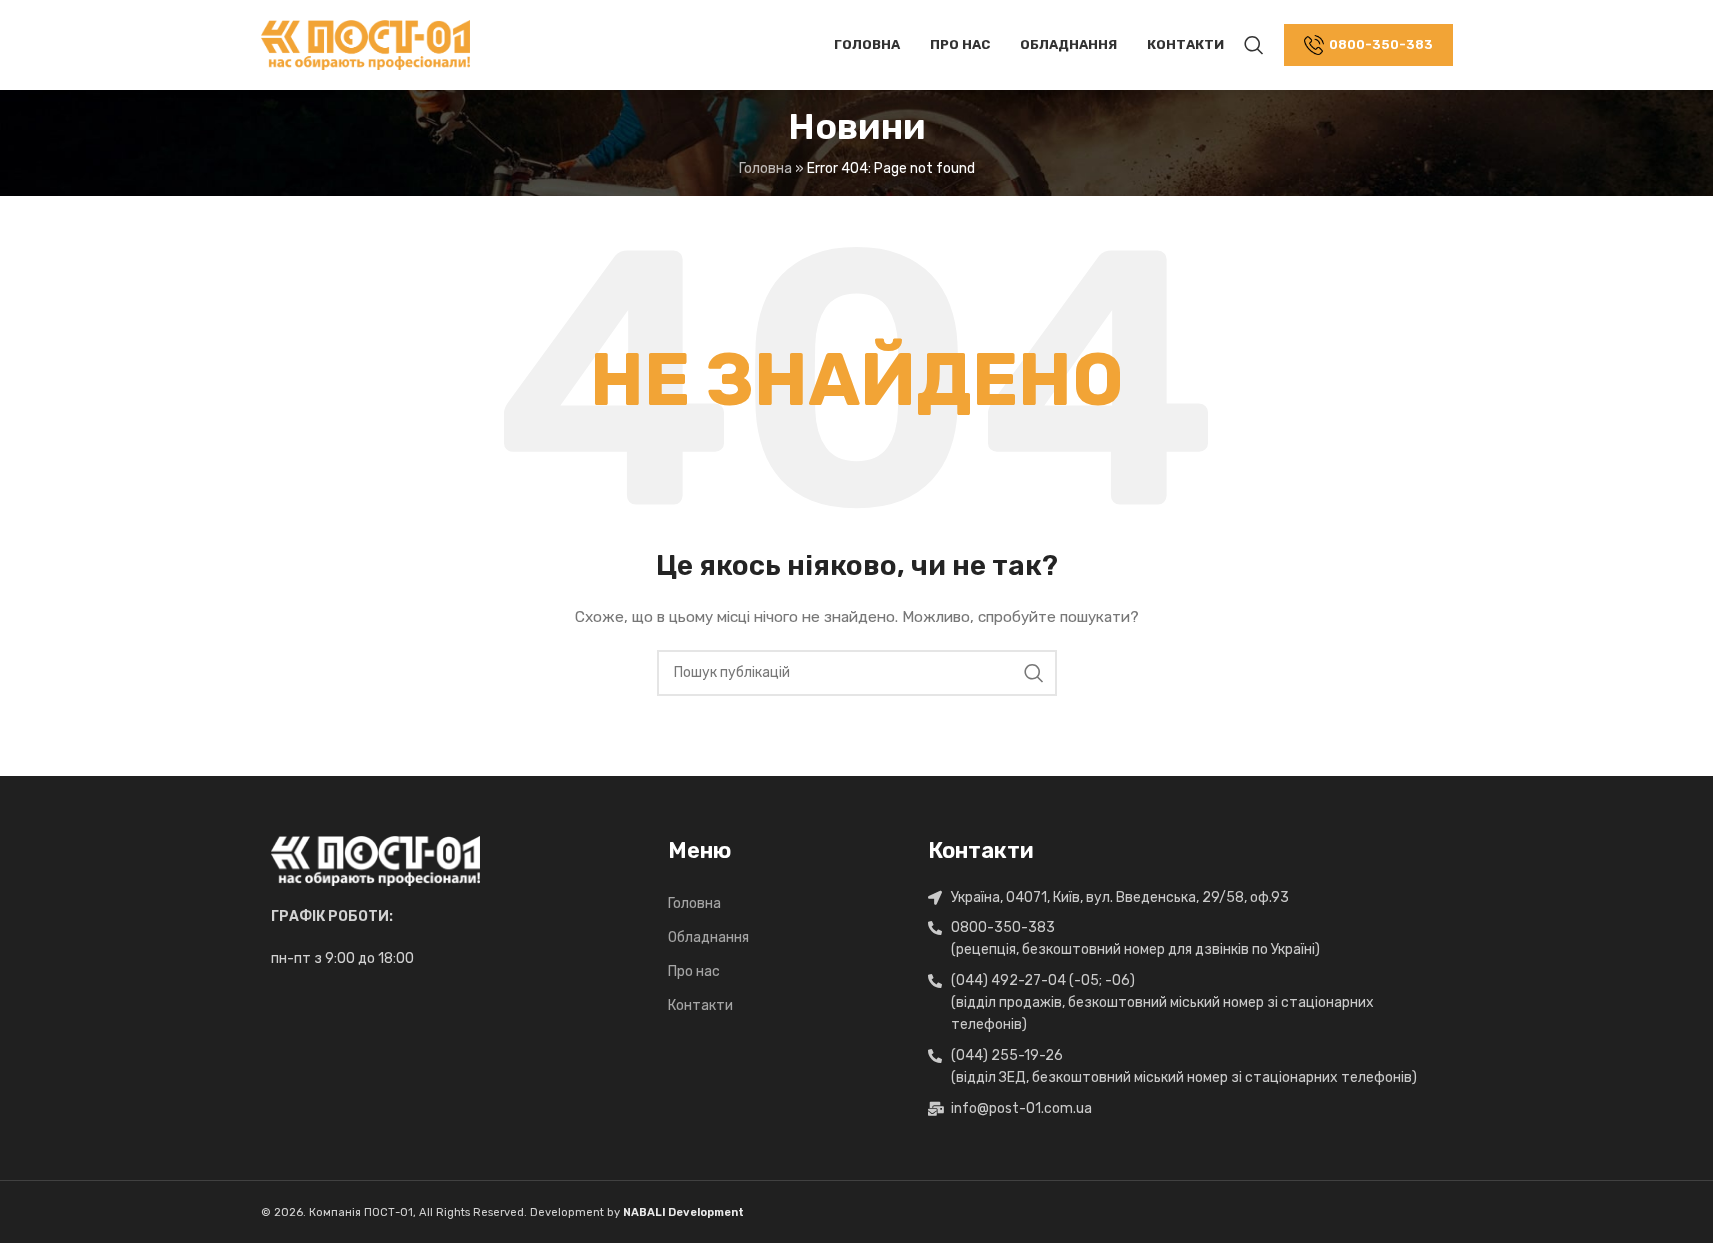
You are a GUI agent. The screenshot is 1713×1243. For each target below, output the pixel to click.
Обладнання (708, 937)
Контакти (700, 1005)
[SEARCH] (1034, 673)
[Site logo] (366, 44)
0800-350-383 (1381, 44)
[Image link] (375, 859)
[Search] (1254, 45)
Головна (694, 903)
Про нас (694, 971)
